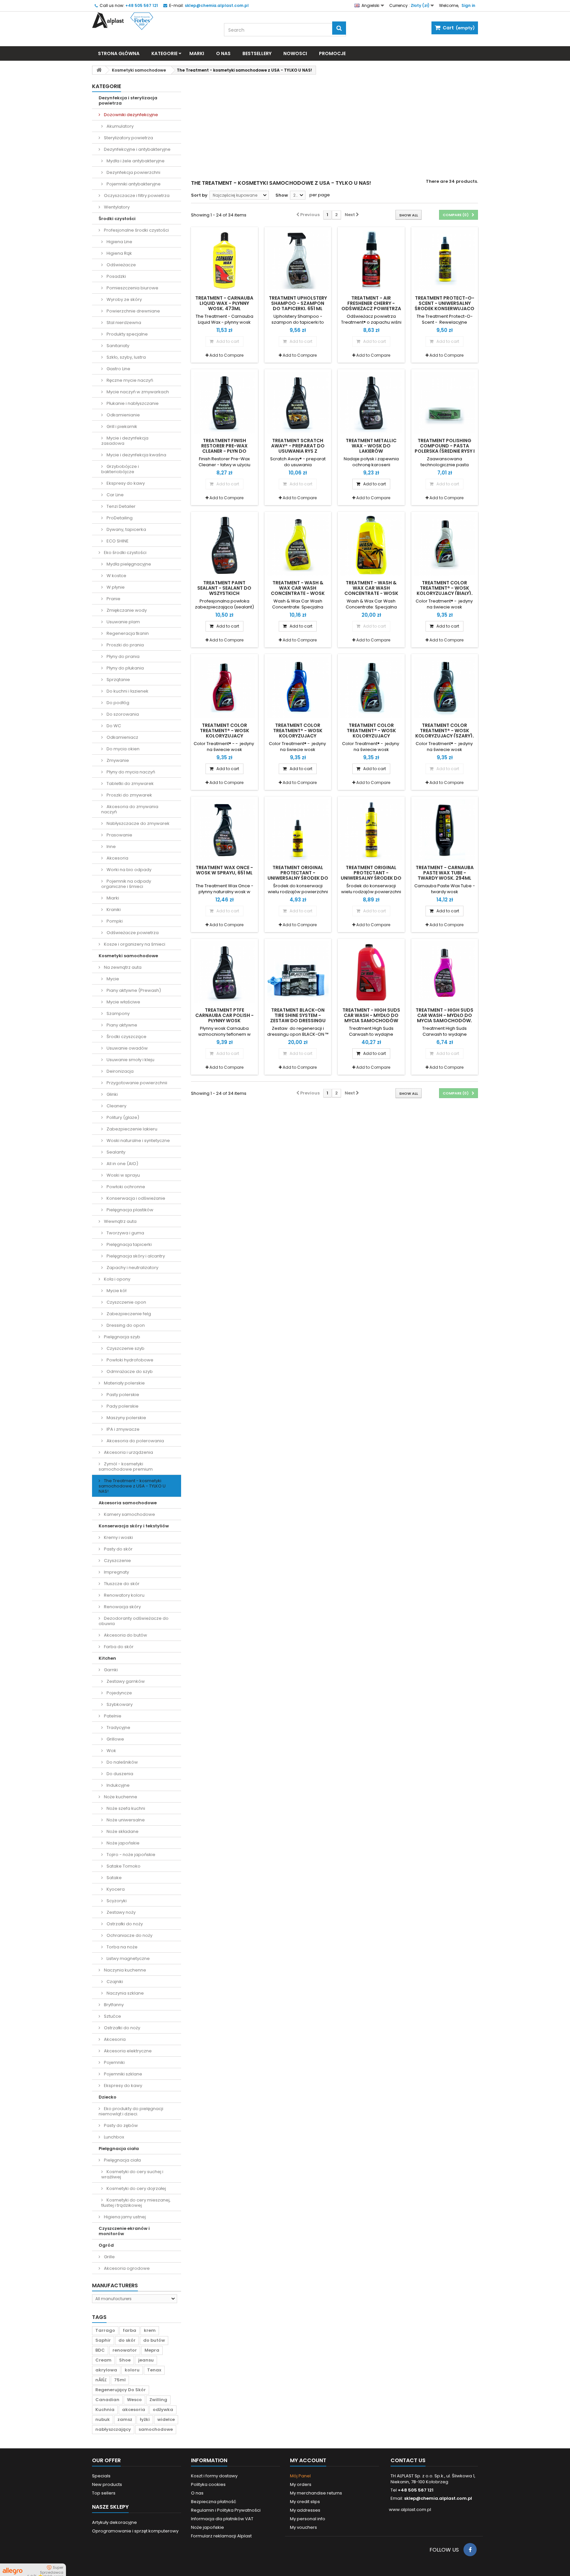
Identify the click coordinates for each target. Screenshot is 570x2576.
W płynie (115, 587)
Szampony (118, 1013)
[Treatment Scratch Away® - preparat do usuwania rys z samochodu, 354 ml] (298, 403)
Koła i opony (117, 1279)
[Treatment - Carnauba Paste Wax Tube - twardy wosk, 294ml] (445, 830)
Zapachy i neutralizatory (132, 1268)
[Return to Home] (99, 70)
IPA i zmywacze (123, 1429)
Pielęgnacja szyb (122, 1337)
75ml (120, 2380)
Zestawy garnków (125, 1681)
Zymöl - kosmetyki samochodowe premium (126, 1467)
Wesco (134, 2400)
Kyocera (115, 1889)
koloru (132, 2370)
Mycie (112, 979)
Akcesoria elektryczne (127, 2051)
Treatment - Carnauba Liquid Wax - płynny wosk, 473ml (224, 303)
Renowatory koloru (124, 1595)
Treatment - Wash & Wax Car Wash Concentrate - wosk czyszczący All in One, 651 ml (298, 593)
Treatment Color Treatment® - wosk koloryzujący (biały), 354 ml (445, 591)
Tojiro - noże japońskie (130, 1855)
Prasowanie (119, 835)
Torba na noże (122, 1947)
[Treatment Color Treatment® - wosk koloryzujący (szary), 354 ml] (445, 687)
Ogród (106, 2245)
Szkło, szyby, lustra (126, 357)
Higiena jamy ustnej (124, 2217)
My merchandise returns (316, 2493)
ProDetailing (119, 518)
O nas (223, 53)
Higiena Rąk (119, 253)
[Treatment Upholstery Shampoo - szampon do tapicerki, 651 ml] (298, 261)
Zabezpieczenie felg (128, 1314)
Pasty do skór (118, 1549)
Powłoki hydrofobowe (129, 1360)
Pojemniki (114, 2062)
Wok (111, 1751)
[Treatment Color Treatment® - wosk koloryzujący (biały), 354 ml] (445, 545)
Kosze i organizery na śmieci (134, 944)
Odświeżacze (121, 265)
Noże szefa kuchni (125, 1808)
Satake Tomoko (123, 1866)
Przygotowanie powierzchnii (136, 1083)
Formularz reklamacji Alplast (221, 2536)
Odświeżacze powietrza (132, 933)
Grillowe (115, 1739)
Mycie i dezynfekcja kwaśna (136, 455)
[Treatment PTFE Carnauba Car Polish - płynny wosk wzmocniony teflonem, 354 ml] (224, 972)
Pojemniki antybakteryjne (133, 184)
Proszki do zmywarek (129, 795)
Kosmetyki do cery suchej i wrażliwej (132, 2174)
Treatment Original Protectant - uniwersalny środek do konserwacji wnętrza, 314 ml (371, 878)
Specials (101, 2476)
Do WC (113, 726)
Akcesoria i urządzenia (128, 1452)
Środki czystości (117, 219)
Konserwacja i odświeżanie (135, 1198)
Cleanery (116, 1106)
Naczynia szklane (125, 1993)
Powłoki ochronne (125, 1187)
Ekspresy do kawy (125, 483)
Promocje (332, 53)
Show (282, 195)
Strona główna (119, 53)
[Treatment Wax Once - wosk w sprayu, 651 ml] (224, 830)
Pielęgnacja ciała (119, 2149)
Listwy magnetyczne (128, 1958)
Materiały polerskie (124, 1383)
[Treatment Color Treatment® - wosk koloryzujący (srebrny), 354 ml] (371, 687)
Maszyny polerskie (126, 1418)
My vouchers (303, 2527)
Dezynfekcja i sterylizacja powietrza (128, 100)
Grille (109, 2257)
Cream (103, 2360)
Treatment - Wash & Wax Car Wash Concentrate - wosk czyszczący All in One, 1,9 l (371, 593)
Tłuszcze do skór (121, 1584)
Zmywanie (117, 760)
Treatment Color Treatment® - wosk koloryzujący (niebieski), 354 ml (298, 733)
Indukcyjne (118, 1785)
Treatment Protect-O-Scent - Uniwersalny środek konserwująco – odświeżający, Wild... (444, 306)
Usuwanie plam (123, 622)
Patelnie (112, 1716)
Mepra (152, 2350)
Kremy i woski (118, 1537)
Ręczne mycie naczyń (129, 380)
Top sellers (104, 2493)
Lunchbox (113, 2137)
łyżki (145, 2419)
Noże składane (122, 1831)
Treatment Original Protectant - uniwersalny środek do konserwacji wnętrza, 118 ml (298, 878)
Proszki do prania (125, 645)
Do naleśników (122, 1762)
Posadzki (116, 276)
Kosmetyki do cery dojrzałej (136, 2188)
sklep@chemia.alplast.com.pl (438, 2498)
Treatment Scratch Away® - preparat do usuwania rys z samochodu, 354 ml (298, 448)
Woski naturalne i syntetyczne (138, 1141)
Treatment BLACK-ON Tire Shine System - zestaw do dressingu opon (298, 1018)
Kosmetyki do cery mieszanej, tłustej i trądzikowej (136, 2203)
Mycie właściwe (123, 1002)
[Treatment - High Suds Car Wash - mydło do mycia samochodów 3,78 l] (371, 972)
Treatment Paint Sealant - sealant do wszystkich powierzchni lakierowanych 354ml (224, 593)
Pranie (113, 599)
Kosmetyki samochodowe (128, 956)
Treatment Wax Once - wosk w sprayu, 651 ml (224, 870)
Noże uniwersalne (125, 1820)
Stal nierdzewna (123, 323)
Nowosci (295, 53)
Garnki (110, 1670)
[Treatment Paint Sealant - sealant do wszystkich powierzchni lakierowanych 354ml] (224, 545)
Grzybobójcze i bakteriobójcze (120, 469)
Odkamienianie (123, 415)
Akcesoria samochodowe (128, 1503)
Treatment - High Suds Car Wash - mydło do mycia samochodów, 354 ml (444, 1018)
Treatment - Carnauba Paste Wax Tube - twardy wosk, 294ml (445, 873)
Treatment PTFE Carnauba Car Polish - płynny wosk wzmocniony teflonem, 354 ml (224, 1021)
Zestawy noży (121, 1912)
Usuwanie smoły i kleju (130, 1060)
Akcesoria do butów (125, 1635)
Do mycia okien (123, 749)
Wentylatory (116, 207)
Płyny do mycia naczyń (130, 772)
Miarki (112, 898)
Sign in (468, 5)
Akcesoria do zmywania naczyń (130, 809)
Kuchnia (105, 2410)
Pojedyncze (119, 1693)
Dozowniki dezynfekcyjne (130, 115)
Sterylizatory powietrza (128, 138)
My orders (301, 2484)
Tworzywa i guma (125, 1233)
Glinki (112, 1094)
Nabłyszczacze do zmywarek (138, 823)
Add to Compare (226, 355)
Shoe (125, 2360)
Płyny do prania (123, 656)
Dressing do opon (125, 1325)
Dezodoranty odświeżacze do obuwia (134, 1621)
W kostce (116, 576)
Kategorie (164, 53)
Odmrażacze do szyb (129, 1371)
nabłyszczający (113, 2429)
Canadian (107, 2400)
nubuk (103, 2419)
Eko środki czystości (125, 553)
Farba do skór (118, 1647)
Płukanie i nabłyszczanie (132, 403)
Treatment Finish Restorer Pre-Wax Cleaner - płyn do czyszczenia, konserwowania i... (224, 451)
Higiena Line (119, 242)
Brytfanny (113, 2005)
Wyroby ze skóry (124, 299)
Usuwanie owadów (127, 1048)
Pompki (114, 921)
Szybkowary (119, 1704)
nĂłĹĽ (101, 2380)
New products (107, 2484)
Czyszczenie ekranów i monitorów (124, 2231)
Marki (197, 53)
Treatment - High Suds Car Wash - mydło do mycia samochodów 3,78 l (371, 1018)
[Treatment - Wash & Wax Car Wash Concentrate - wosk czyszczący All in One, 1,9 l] (371, 545)
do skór (127, 2340)
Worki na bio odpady (128, 870)
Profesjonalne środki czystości (136, 230)
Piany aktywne (121, 1025)
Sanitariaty (117, 346)
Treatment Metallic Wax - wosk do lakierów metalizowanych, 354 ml (371, 451)
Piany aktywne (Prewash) (133, 990)
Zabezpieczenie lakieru (131, 1129)
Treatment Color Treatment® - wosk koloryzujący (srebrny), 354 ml (371, 733)
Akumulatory (120, 126)
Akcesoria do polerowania (135, 1441)
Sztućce (112, 2016)
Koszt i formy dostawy (214, 2476)
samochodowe (156, 2429)
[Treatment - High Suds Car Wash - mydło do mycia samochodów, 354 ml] (445, 972)
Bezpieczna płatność (214, 2502)
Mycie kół (116, 1291)
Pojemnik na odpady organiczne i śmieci (126, 884)
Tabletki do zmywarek (130, 783)
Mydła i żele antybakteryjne (135, 161)
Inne (111, 847)
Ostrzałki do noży (124, 1924)
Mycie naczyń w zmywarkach (137, 392)
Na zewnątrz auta (122, 967)
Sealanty (115, 1152)
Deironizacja (120, 1071)
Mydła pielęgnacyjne (128, 564)
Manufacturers (115, 2285)
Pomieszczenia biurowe (132, 288)
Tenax (154, 2370)
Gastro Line (118, 369)
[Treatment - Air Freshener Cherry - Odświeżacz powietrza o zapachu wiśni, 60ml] (371, 261)
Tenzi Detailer (121, 506)
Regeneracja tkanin (127, 633)
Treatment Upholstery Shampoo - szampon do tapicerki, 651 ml (298, 303)
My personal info (308, 2519)
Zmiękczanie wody (126, 610)
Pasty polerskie (122, 1395)
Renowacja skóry (122, 1607)
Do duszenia (119, 1774)
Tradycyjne (118, 1728)
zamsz (125, 2419)
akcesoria (134, 2410)
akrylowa (106, 2370)
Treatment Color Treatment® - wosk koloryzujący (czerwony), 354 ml (224, 733)
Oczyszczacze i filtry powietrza (136, 196)
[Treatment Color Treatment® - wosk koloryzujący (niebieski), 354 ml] (298, 687)
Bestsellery (257, 53)
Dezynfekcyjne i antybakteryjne (137, 149)
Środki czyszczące (126, 1037)
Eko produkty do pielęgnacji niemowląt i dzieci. (131, 2111)
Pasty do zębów (120, 2125)
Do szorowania (122, 714)
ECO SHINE (117, 541)
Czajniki (114, 1982)
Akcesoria (117, 858)
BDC (100, 2350)
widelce (166, 2419)
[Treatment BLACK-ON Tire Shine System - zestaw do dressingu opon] (298, 972)
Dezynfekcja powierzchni (133, 172)
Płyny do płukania (125, 668)
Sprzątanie (118, 680)
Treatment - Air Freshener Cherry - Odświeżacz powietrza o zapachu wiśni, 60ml (371, 306)
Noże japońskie (123, 1843)
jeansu (146, 2360)
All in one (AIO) (122, 1164)
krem (150, 2330)
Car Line (115, 495)
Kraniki (113, 910)
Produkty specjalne (127, 334)
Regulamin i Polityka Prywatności (226, 2510)
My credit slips (305, 2502)
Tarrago (105, 2330)
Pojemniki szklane (123, 2074)
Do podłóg (117, 703)
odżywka (163, 2410)
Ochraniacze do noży (129, 1935)
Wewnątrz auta (120, 1221)
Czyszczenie (117, 1561)
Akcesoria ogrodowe (126, 2268)
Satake (114, 1878)
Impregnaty (116, 1572)
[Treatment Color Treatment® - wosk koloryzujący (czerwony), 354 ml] (224, 687)
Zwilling (158, 2400)
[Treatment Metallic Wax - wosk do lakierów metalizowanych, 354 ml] (371, 403)
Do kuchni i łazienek (127, 691)
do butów (154, 2340)
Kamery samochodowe (129, 1514)
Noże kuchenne (120, 1797)
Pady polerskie (122, 1406)
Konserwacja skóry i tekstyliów (134, 1526)
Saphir (103, 2340)
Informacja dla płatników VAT (222, 2519)
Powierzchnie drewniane (133, 311)
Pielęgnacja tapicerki (129, 1244)
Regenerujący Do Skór (121, 2390)
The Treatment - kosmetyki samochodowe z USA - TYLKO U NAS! (132, 1486)
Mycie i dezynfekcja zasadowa (125, 441)
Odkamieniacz (122, 737)
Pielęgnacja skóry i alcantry (135, 1256)
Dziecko (108, 2097)
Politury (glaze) (122, 1117)
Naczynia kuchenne (125, 1970)
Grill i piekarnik (121, 426)
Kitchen (107, 1658)
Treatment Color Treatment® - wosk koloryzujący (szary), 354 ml (445, 733)
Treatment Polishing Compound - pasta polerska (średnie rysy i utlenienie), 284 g (445, 448)
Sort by (199, 195)
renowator (125, 2350)
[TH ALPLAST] (153, 21)
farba (129, 2330)
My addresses (305, 2510)
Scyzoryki (116, 1901)
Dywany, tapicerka (126, 529)
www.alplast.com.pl (410, 2510)
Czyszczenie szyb (125, 1348)
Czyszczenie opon (126, 1302)
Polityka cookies (208, 2484)
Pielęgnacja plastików (129, 1210)
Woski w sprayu (123, 1175)
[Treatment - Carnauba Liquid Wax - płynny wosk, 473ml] (224, 261)
